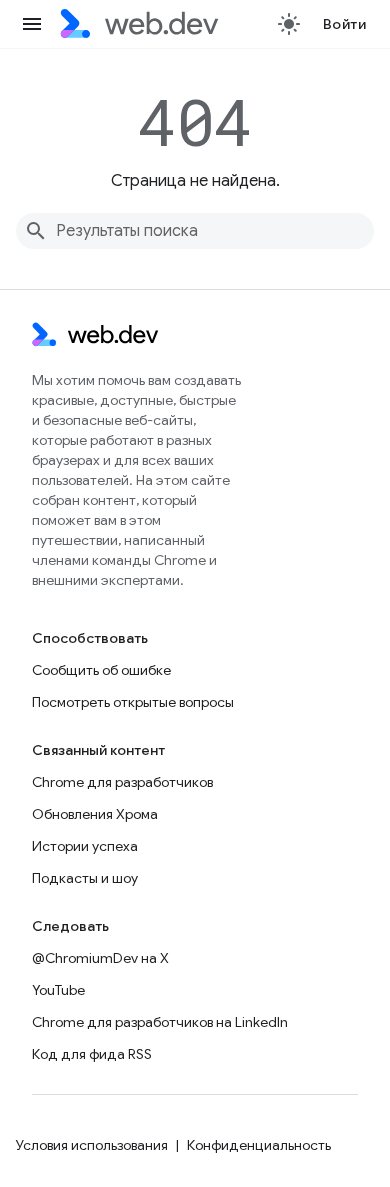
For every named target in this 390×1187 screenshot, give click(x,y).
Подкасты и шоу (85, 878)
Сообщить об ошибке (101, 670)
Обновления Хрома (95, 814)
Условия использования (92, 1145)
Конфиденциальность (259, 1145)
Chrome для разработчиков (122, 782)
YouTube (58, 990)
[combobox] (195, 231)
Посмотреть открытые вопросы (133, 702)
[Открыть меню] (32, 24)
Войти (345, 24)
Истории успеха (85, 846)
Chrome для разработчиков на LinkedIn (160, 1022)
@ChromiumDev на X (100, 958)
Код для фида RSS (92, 1054)
